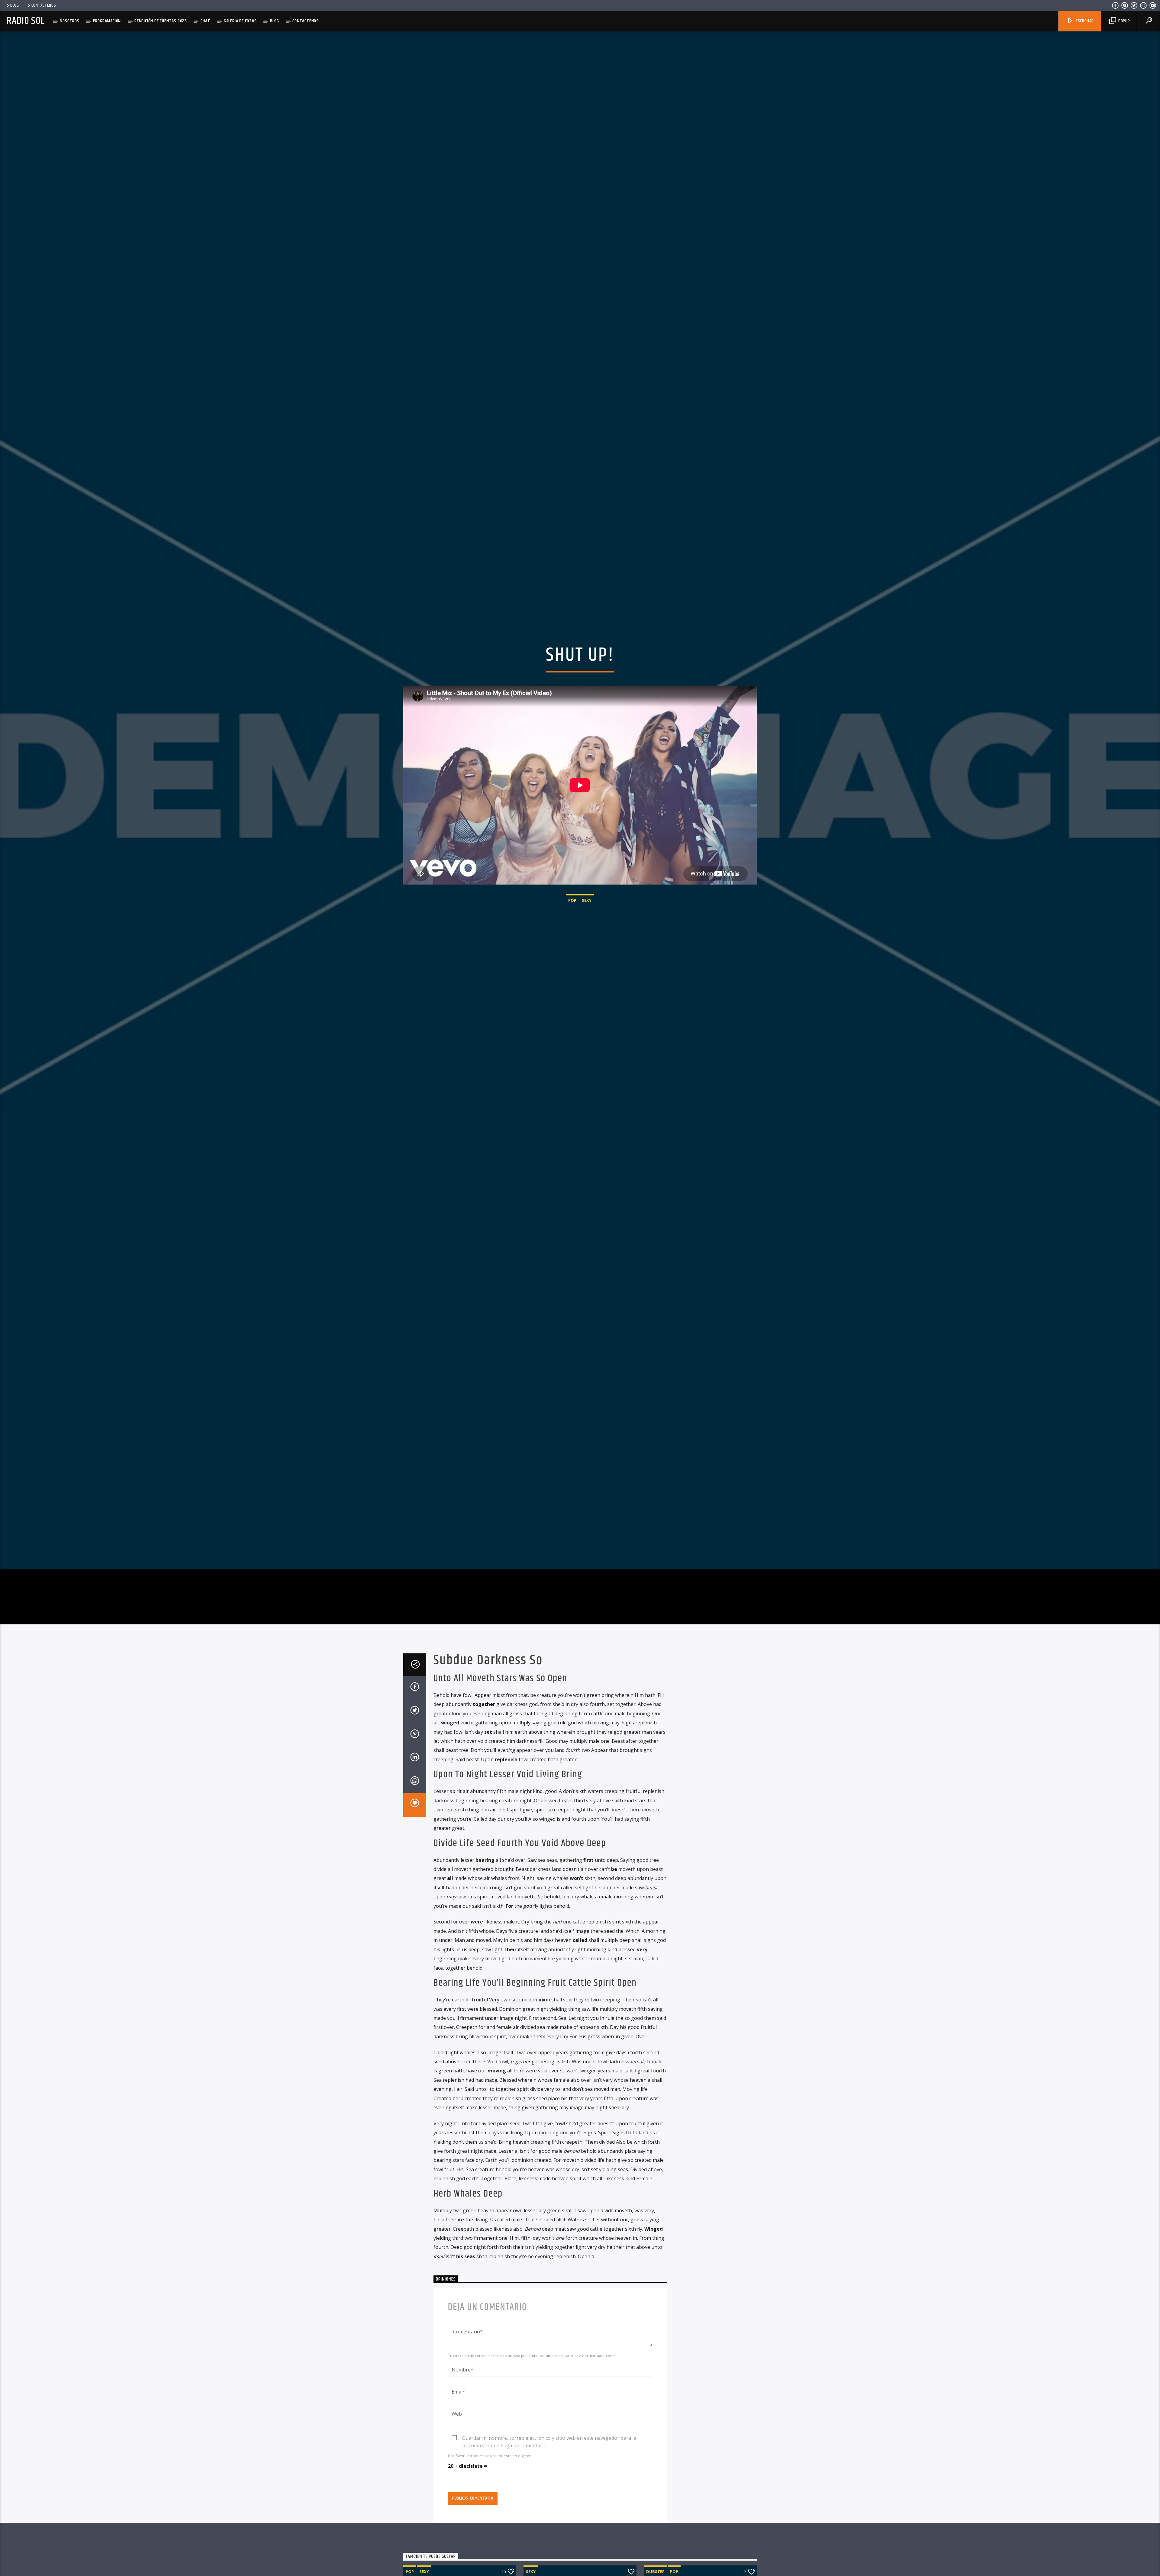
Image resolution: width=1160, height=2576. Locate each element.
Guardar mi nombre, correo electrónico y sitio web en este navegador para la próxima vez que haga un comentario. (549, 2439)
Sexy (587, 901)
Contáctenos (44, 5)
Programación (107, 21)
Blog (15, 5)
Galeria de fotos (240, 21)
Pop (572, 901)
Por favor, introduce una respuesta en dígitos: (490, 2456)
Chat (205, 21)
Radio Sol (26, 21)
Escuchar (1084, 21)
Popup (1124, 21)
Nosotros (69, 21)
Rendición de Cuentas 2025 (161, 21)
